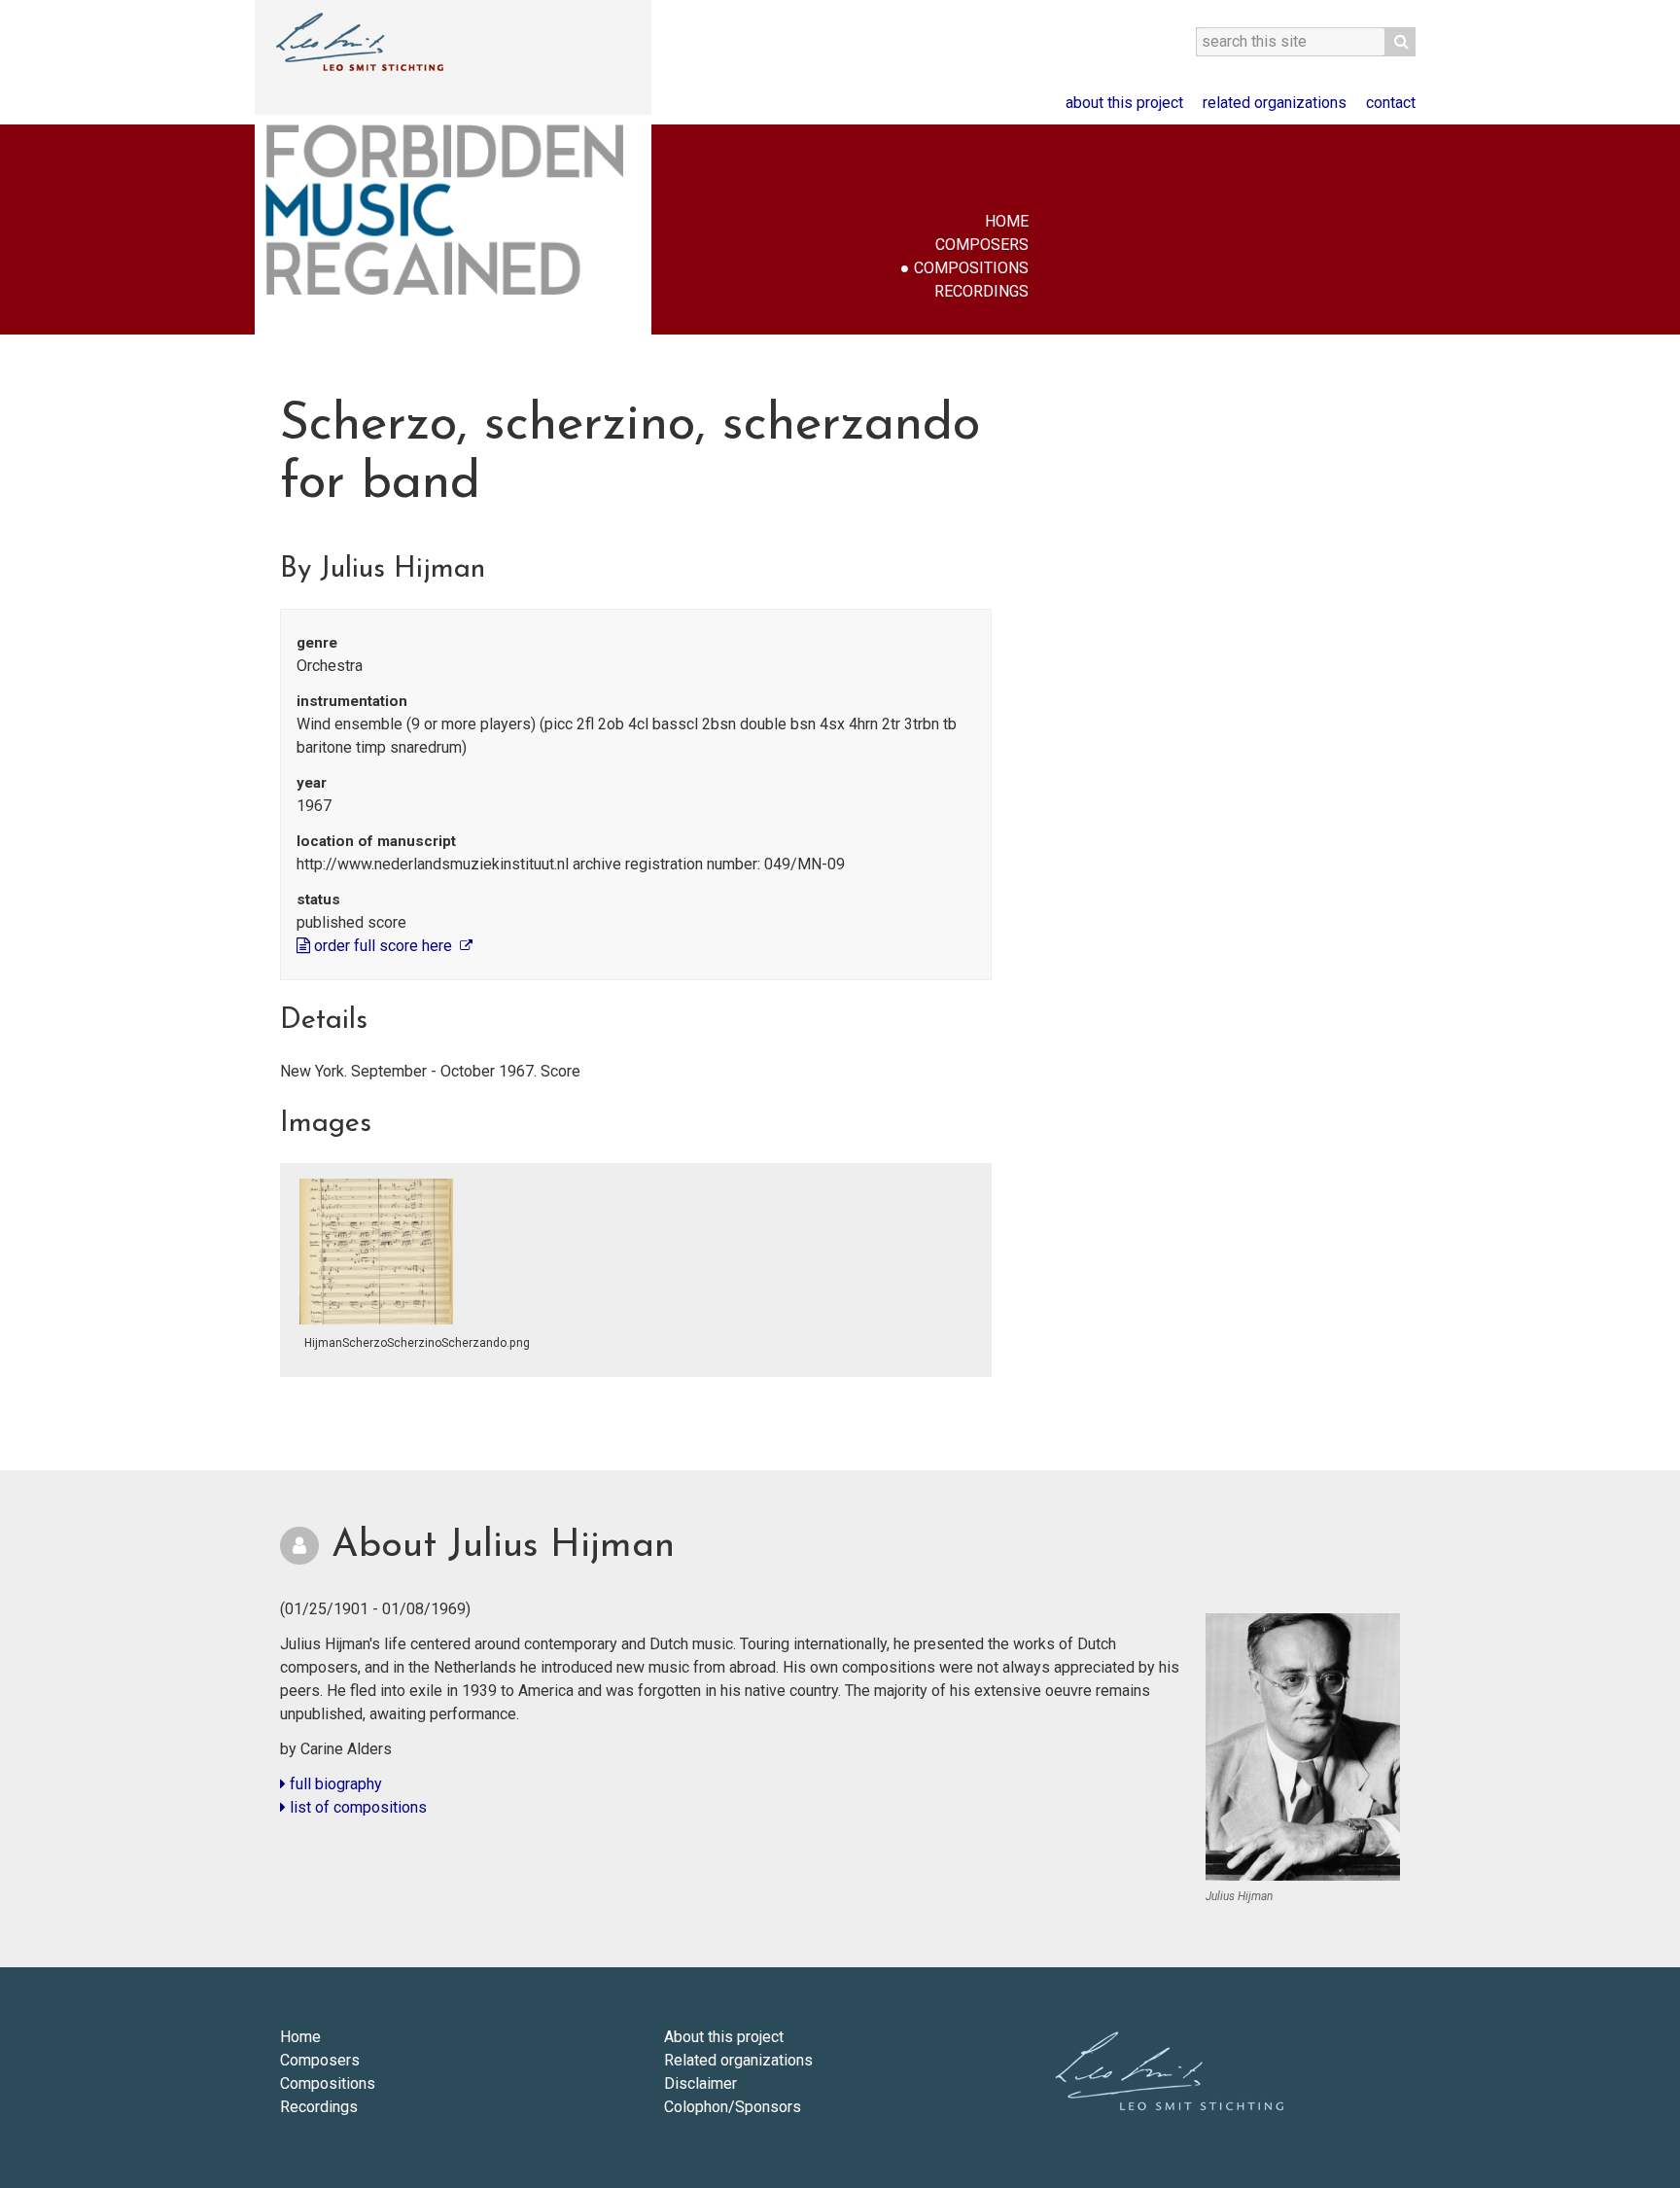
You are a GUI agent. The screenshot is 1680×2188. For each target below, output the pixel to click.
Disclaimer (700, 2083)
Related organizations (1275, 103)
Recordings (981, 291)
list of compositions (356, 1807)
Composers (982, 245)
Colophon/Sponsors (733, 2107)
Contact (1391, 103)
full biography (334, 1784)
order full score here (383, 946)
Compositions (971, 268)
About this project (1124, 103)
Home (1007, 221)
